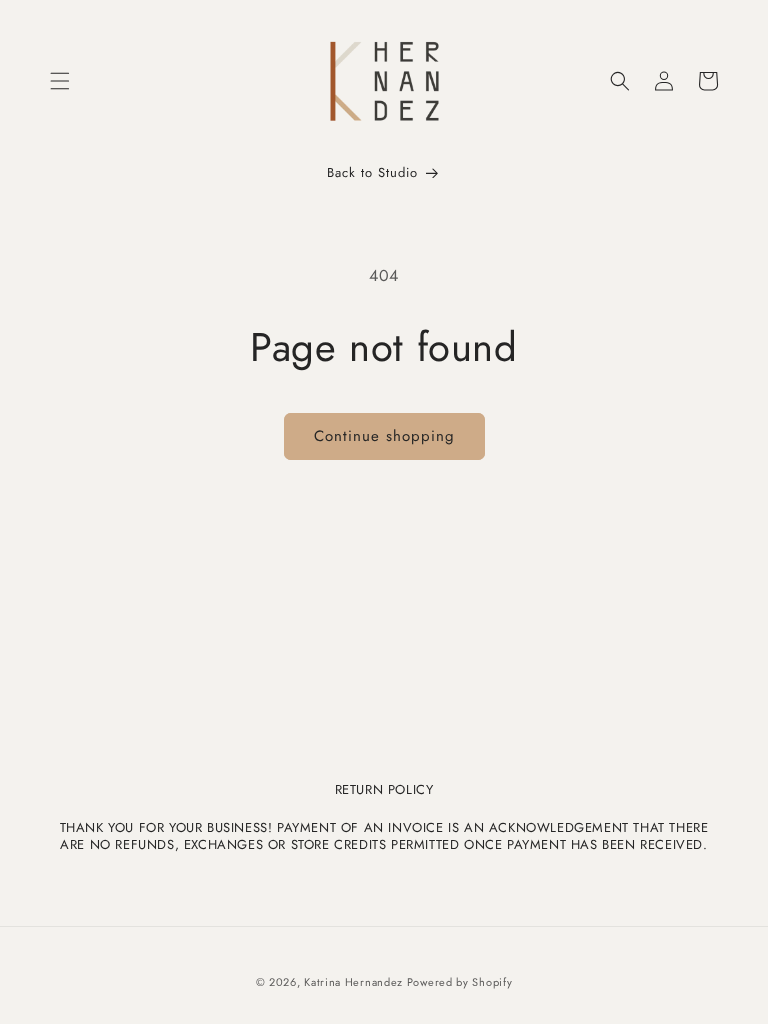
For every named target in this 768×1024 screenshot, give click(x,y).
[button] (60, 81)
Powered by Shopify (460, 982)
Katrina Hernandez (355, 982)
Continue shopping (384, 436)
